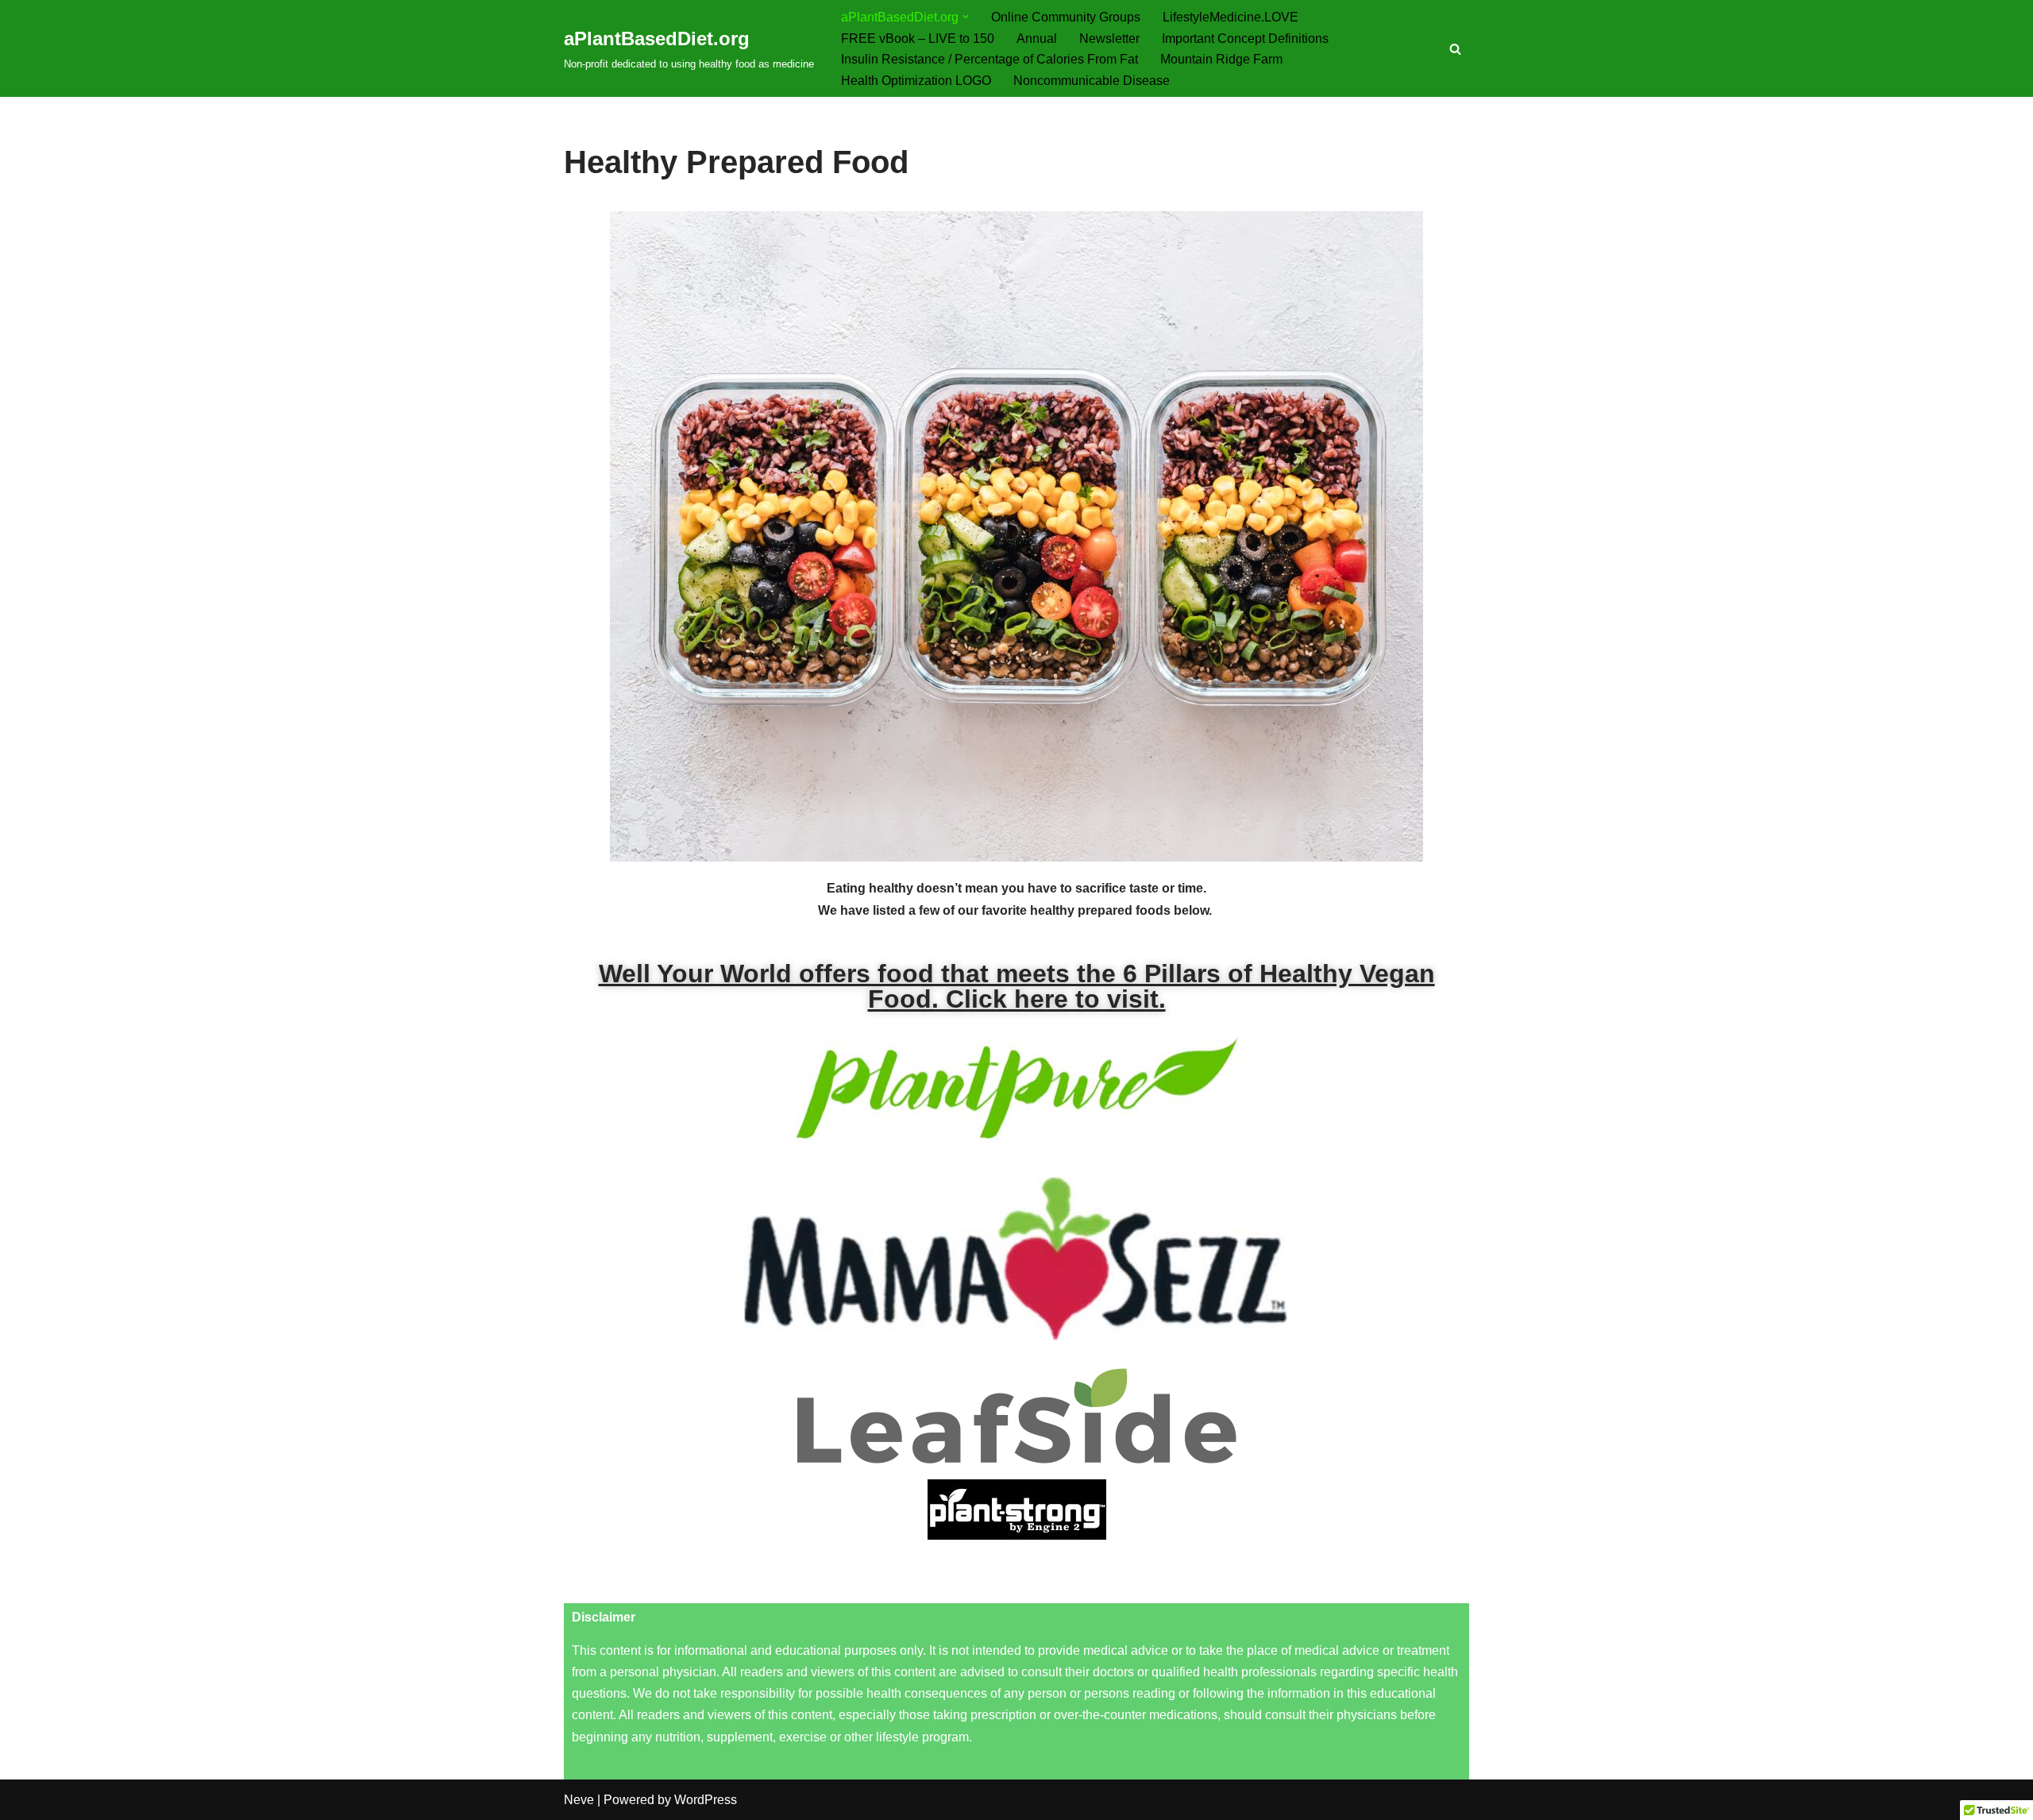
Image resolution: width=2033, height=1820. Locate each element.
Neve (579, 1800)
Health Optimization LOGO (916, 81)
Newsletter (1109, 39)
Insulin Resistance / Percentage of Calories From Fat (989, 59)
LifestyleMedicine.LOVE (1231, 17)
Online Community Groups (1066, 17)
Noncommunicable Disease (1092, 81)
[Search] (1455, 49)
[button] (966, 17)
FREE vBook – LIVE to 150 (918, 39)
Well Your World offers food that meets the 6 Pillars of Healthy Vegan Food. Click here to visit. (1017, 986)
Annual (1037, 39)
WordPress (706, 1800)
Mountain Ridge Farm (1221, 59)
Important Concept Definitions (1245, 39)
